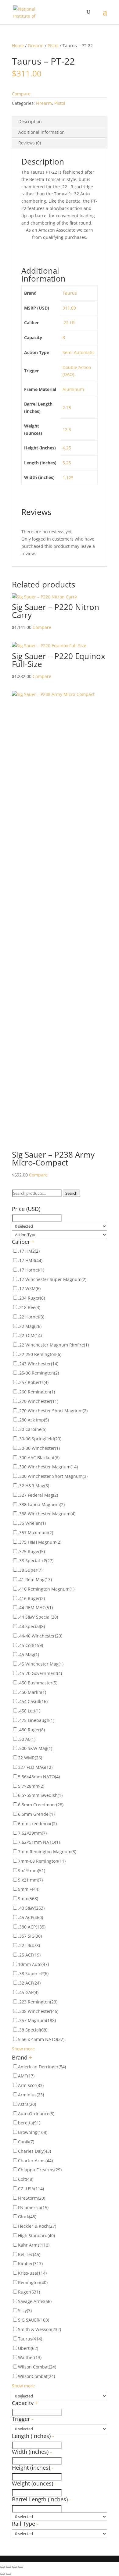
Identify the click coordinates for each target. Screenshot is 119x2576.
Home (18, 46)
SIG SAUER (34, 2320)
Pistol (53, 46)
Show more (23, 2049)
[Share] (9, 2567)
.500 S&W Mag (35, 1748)
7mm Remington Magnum (47, 1852)
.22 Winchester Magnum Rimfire (53, 1345)
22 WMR (30, 1758)
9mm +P (29, 1889)
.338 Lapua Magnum (41, 1504)
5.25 (67, 463)
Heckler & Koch (37, 2226)
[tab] (60, 122)
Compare (21, 94)
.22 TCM (30, 1335)
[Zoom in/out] (21, 2567)
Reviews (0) (30, 143)
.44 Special (31, 1626)
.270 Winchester (38, 1401)
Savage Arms (35, 2301)
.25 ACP (29, 1955)
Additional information (41, 132)
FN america (33, 2207)
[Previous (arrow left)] (2, 2574)
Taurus (70, 293)
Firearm (36, 46)
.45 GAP (28, 1992)
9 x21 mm (30, 1880)
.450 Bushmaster (38, 1683)
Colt (26, 2179)
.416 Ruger (31, 1598)
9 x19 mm (32, 1870)
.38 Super (30, 1570)
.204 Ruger (31, 1298)
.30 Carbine (32, 1429)
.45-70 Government (40, 1673)
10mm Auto (33, 1964)
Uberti (28, 2348)
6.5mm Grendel (36, 1814)
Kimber (30, 2264)
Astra (27, 2104)
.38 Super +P (33, 1973)
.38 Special (33, 2030)
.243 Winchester (38, 1364)
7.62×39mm (32, 1833)
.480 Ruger (31, 1730)
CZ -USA (31, 2189)
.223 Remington (38, 2002)
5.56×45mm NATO (39, 1777)
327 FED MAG (35, 1767)
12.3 (67, 429)
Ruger (29, 2292)
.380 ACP (32, 1927)
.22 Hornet (31, 1317)
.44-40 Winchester (40, 1636)
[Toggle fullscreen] (15, 2567)
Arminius (31, 2095)
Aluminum (73, 389)
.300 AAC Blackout (39, 1458)
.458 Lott (29, 1711)
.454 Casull (33, 1701)
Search (71, 1193)
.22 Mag (30, 1326)
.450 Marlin (32, 1692)
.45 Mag (29, 1654)
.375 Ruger (31, 1551)
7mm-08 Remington (42, 1861)
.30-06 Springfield (40, 1439)
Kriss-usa (32, 2273)
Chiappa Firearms (40, 2170)
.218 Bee (29, 1307)
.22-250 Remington (40, 1354)
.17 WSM (29, 1288)
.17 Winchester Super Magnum (52, 1279)
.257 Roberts (33, 1382)
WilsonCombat (36, 2376)
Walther (30, 2357)
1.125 (68, 478)
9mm (28, 1898)
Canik (26, 2142)
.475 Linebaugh (36, 1720)
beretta (29, 2123)
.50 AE (27, 1739)
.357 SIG (30, 1936)
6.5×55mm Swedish (40, 1795)
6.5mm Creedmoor (41, 1805)
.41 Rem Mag (35, 1579)
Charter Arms (35, 2161)
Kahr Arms (34, 2245)
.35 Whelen (32, 1523)
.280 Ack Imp (33, 1420)
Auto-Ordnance (36, 2114)
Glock (27, 2217)
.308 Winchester (38, 2011)
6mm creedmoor (37, 1824)
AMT (26, 2076)
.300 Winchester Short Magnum (53, 1476)
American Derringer (42, 2067)
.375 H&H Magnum (40, 1542)
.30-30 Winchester (39, 1448)
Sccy (25, 2310)
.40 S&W (31, 1908)
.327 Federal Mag (38, 1495)
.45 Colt (31, 1645)
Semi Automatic (79, 352)
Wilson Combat (37, 2367)
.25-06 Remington (38, 1373)
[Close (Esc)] (2, 2567)
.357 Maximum (36, 1533)
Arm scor (31, 2085)
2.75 (67, 408)
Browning (33, 2132)
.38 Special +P (36, 1561)
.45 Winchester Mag (41, 1664)
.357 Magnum (37, 2020)
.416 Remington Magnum (46, 1589)
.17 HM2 (29, 1251)
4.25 (67, 448)
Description (30, 121)
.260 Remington (36, 1392)
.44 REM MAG (35, 1607)
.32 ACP (29, 1983)
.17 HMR (30, 1260)
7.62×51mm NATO (39, 1842)
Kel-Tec (29, 2254)
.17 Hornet (31, 1270)
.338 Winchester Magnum (47, 1514)
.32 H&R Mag (34, 1486)
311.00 (69, 308)
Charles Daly (34, 2151)
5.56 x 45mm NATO (41, 2039)
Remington (33, 2282)
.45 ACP (31, 1917)
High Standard (36, 2235)
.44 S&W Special (38, 1617)
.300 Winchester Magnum (48, 1467)
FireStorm (32, 2198)
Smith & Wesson (40, 2329)
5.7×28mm (31, 1786)
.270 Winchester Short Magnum (53, 1411)
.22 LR (69, 323)
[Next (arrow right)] (9, 2574)
